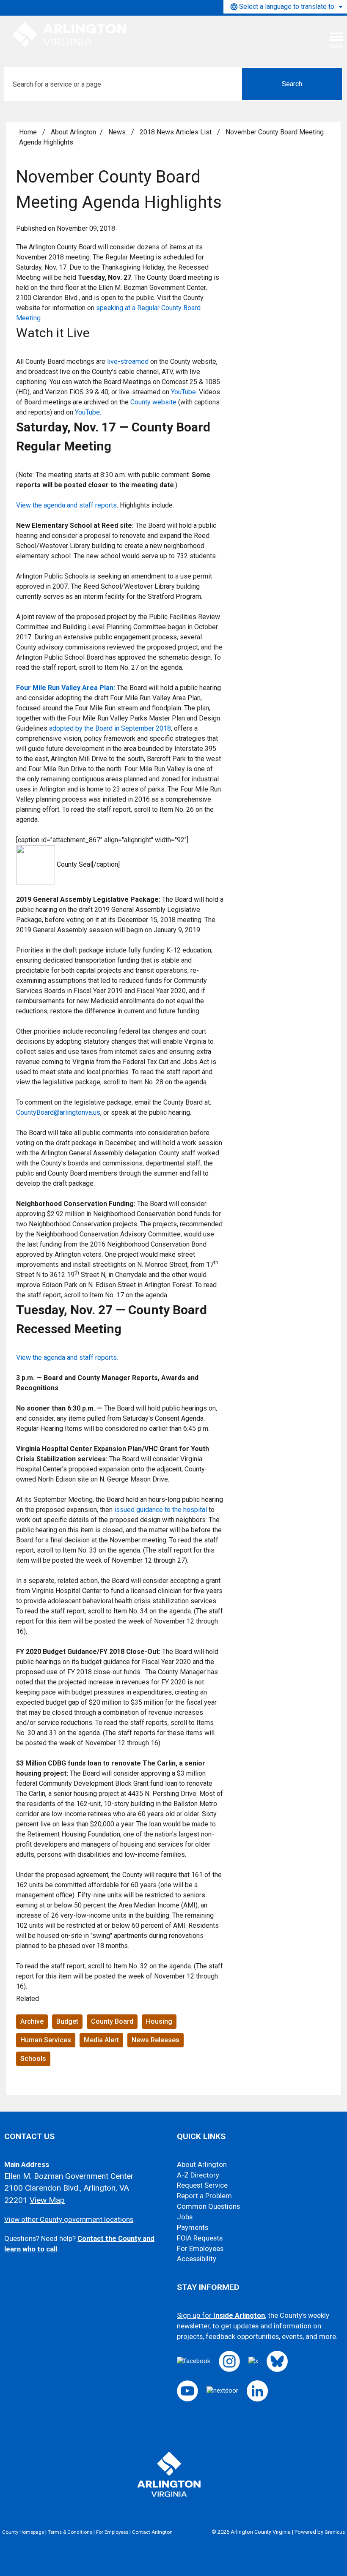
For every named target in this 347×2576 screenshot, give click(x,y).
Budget (67, 2021)
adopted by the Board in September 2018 (110, 728)
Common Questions (208, 2206)
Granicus (335, 2532)
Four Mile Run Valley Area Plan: (66, 688)
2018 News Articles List (176, 132)
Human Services (46, 2040)
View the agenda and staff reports (66, 505)
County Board (112, 2021)
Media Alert (101, 2040)
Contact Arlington (152, 2532)
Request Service (202, 2185)
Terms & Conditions (70, 2532)
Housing (159, 2021)
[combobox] (285, 7)
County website (153, 402)
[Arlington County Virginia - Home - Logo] (70, 35)
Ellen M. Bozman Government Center (69, 2176)
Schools (33, 2059)
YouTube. (88, 412)
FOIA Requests (200, 2238)
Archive (32, 2021)
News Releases (156, 2040)
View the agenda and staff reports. (67, 1358)
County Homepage (23, 2532)
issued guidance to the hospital (161, 1510)
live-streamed (128, 362)
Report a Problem (204, 2196)
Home (28, 132)
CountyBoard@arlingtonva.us (58, 1112)
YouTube (183, 392)
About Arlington (73, 132)
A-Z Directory (198, 2175)
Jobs (185, 2217)
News (118, 132)
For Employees (200, 2249)
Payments (193, 2228)
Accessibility (197, 2259)
